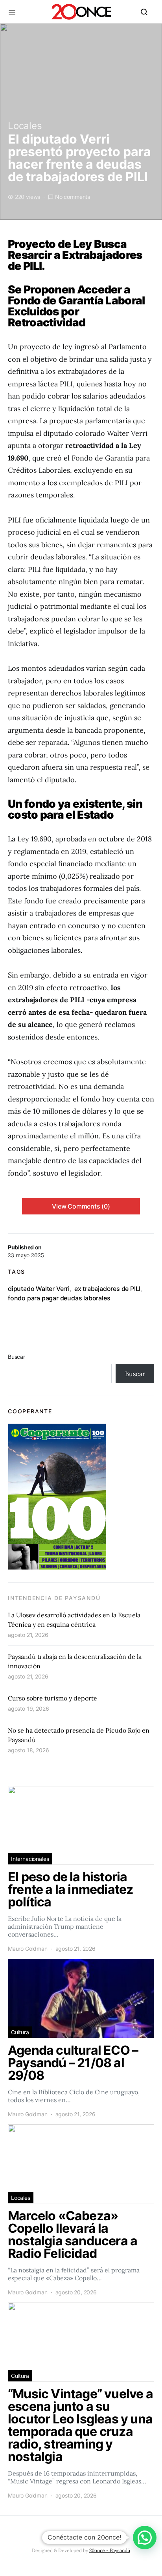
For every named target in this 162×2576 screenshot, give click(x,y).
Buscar (17, 1357)
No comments (73, 197)
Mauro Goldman (28, 1949)
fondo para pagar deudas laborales (59, 1298)
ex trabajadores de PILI (107, 1289)
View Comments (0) (81, 1206)
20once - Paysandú (110, 2550)
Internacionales (30, 1859)
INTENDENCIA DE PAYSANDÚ (54, 1598)
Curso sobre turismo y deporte (52, 1698)
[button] (145, 2538)
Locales (25, 126)
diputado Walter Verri (39, 1289)
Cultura (20, 2032)
